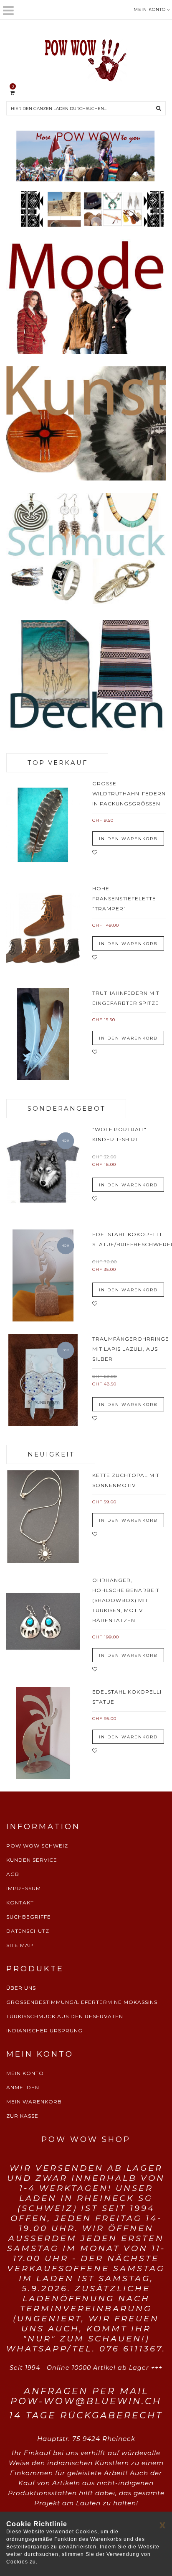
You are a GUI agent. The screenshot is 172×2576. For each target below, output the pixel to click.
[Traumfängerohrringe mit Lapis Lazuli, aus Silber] (43, 1380)
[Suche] (159, 108)
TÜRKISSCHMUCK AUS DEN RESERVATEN (65, 2016)
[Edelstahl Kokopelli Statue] (43, 1733)
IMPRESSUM (24, 1888)
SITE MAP (20, 1945)
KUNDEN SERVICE (32, 1860)
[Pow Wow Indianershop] (86, 59)
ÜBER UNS (21, 1988)
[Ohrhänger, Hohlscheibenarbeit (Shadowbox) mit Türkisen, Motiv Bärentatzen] (43, 1621)
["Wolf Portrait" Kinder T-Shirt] (43, 1170)
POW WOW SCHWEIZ (37, 1846)
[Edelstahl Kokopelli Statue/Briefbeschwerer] (43, 1275)
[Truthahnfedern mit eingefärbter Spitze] (43, 1034)
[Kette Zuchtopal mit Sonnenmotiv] (43, 1516)
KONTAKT (20, 1903)
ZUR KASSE (22, 2116)
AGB (13, 1874)
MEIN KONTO (25, 2073)
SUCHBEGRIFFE (29, 1917)
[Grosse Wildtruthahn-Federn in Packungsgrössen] (43, 825)
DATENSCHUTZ (28, 1931)
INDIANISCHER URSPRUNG (44, 2030)
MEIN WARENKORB (34, 2102)
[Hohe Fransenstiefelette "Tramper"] (43, 930)
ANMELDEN (23, 2087)
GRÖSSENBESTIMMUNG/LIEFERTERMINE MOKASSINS (82, 2002)
